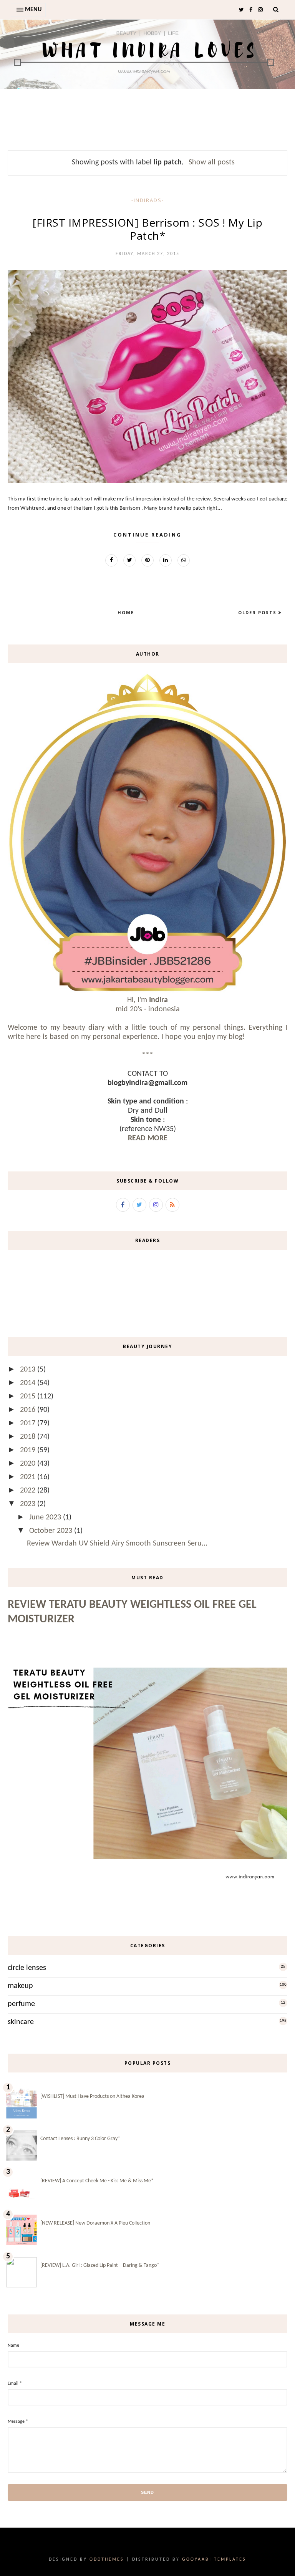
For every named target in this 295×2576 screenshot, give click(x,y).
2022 (29, 1491)
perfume (21, 2004)
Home (126, 612)
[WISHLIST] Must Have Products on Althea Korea (92, 2096)
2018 (29, 1437)
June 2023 (46, 1517)
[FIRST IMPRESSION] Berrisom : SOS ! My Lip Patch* (147, 229)
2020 (29, 1464)
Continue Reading (147, 535)
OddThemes (107, 2559)
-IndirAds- (148, 200)
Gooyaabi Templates (214, 2559)
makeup (20, 1986)
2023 (29, 1504)
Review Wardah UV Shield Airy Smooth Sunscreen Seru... (117, 1544)
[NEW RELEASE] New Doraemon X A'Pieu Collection (95, 2223)
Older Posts (258, 612)
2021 (29, 1477)
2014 (29, 1383)
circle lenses (27, 1968)
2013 (29, 1370)
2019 (29, 1450)
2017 (29, 1423)
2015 (29, 1397)
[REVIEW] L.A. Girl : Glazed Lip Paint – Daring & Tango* (100, 2265)
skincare (21, 2022)
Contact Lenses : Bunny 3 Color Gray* (80, 2139)
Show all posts (212, 162)
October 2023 (52, 1531)
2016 (29, 1410)
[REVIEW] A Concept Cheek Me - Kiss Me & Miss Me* (97, 2181)
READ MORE (148, 1138)
